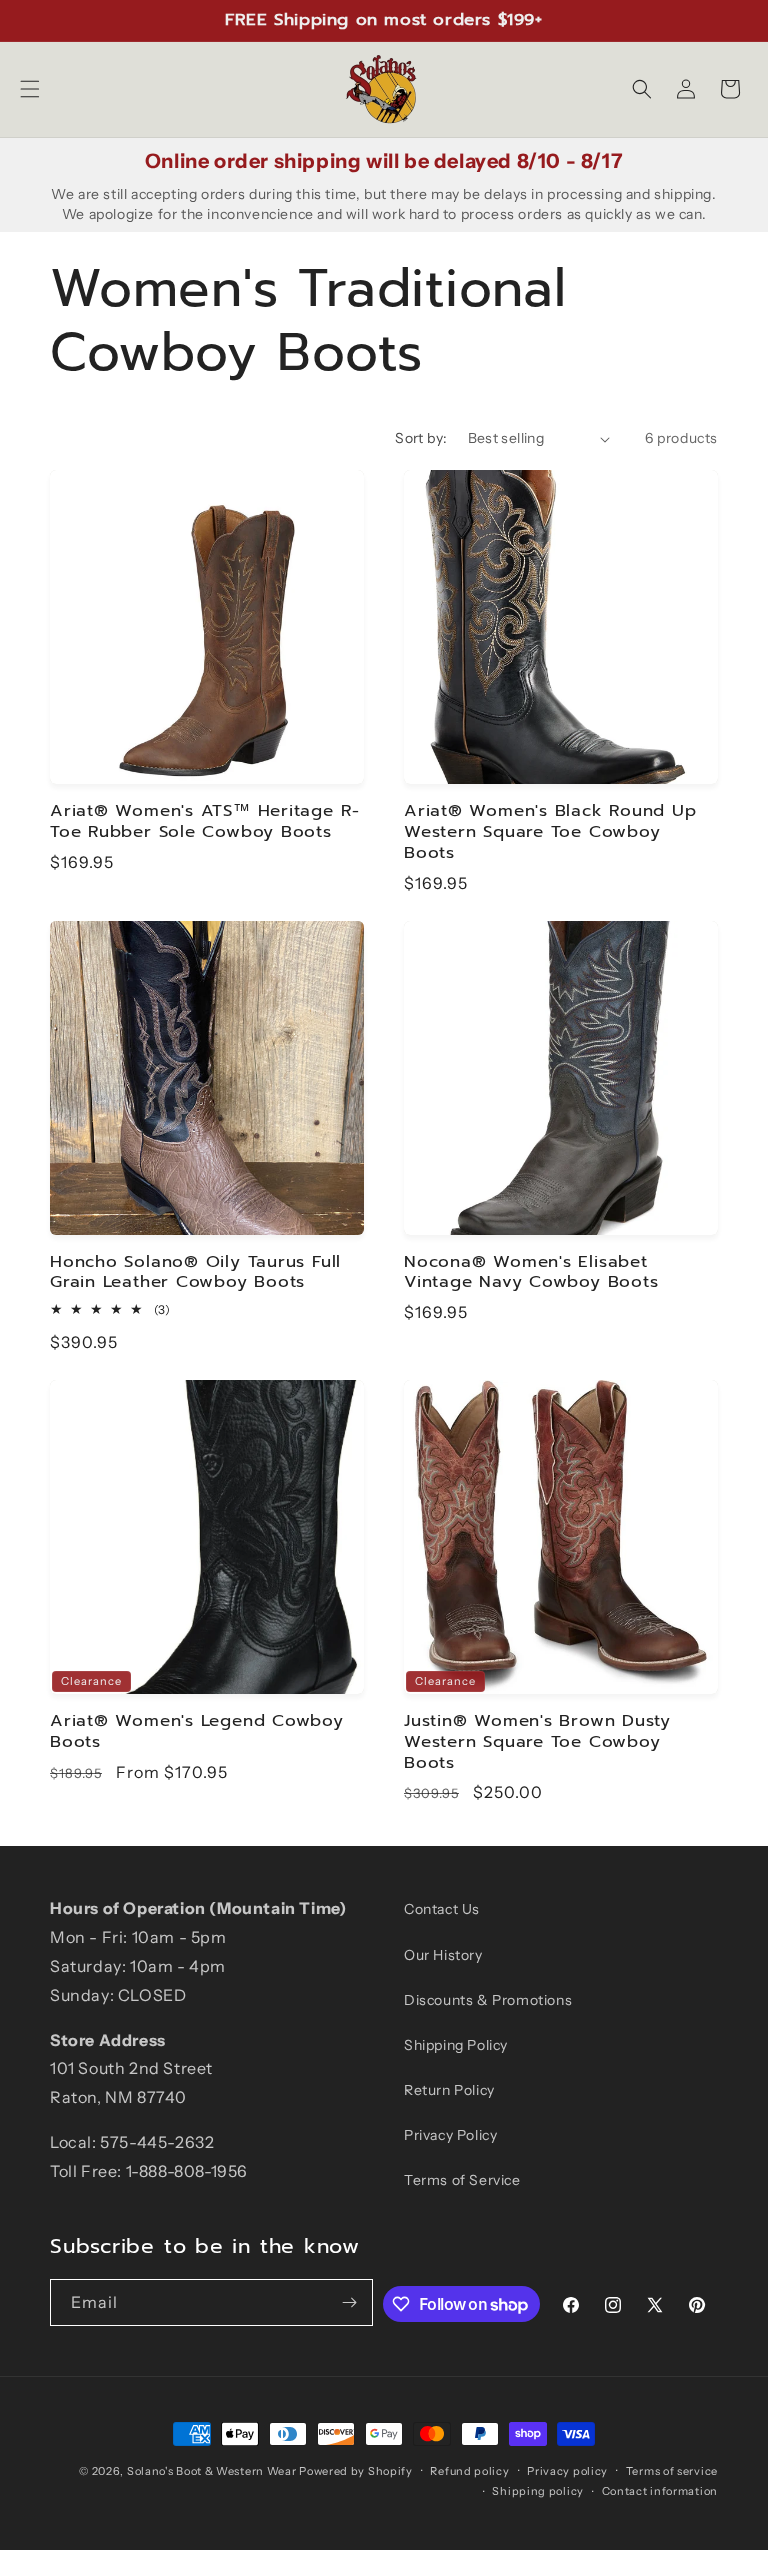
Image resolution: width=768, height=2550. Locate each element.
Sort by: (421, 438)
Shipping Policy (456, 2045)
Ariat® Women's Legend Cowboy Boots (197, 1732)
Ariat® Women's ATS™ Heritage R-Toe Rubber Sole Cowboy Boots (205, 822)
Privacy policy (567, 2471)
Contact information (660, 2491)
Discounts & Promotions (488, 2000)
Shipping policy (538, 2491)
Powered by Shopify (356, 2471)
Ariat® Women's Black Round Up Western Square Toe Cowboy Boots (550, 832)
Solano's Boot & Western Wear (212, 2471)
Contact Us (442, 1909)
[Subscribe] (350, 2302)
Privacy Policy (450, 2135)
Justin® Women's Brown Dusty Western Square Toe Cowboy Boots (537, 1742)
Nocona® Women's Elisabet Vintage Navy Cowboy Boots (531, 1273)
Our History (443, 1955)
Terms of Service (462, 2180)
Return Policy (449, 2090)
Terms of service (672, 2471)
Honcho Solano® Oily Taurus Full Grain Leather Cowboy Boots (195, 1273)
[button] (30, 89)
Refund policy (469, 2471)
